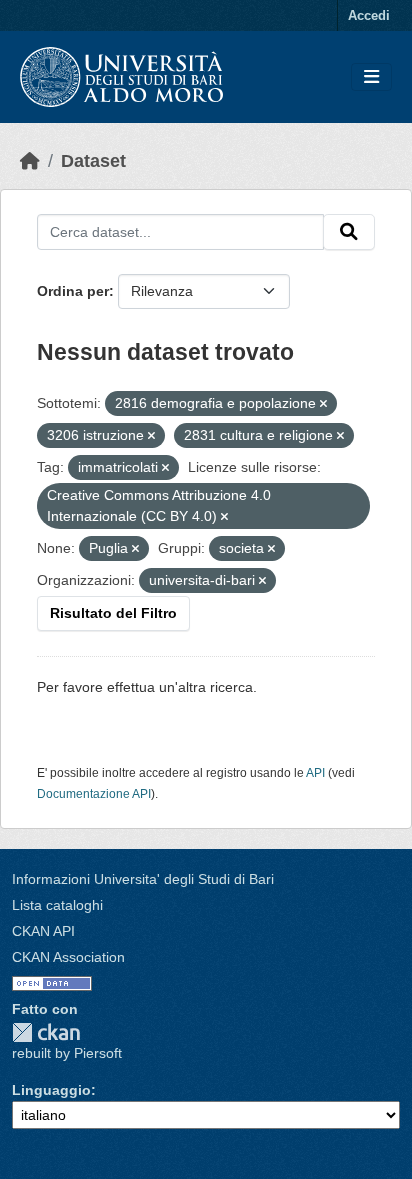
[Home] (30, 161)
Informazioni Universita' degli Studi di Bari (143, 879)
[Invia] (349, 232)
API (315, 773)
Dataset (93, 161)
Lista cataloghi (57, 905)
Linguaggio (51, 1090)
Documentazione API (94, 794)
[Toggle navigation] (371, 77)
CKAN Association (68, 957)
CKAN (46, 1032)
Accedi (369, 15)
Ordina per (73, 291)
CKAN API (43, 931)
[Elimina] (323, 404)
